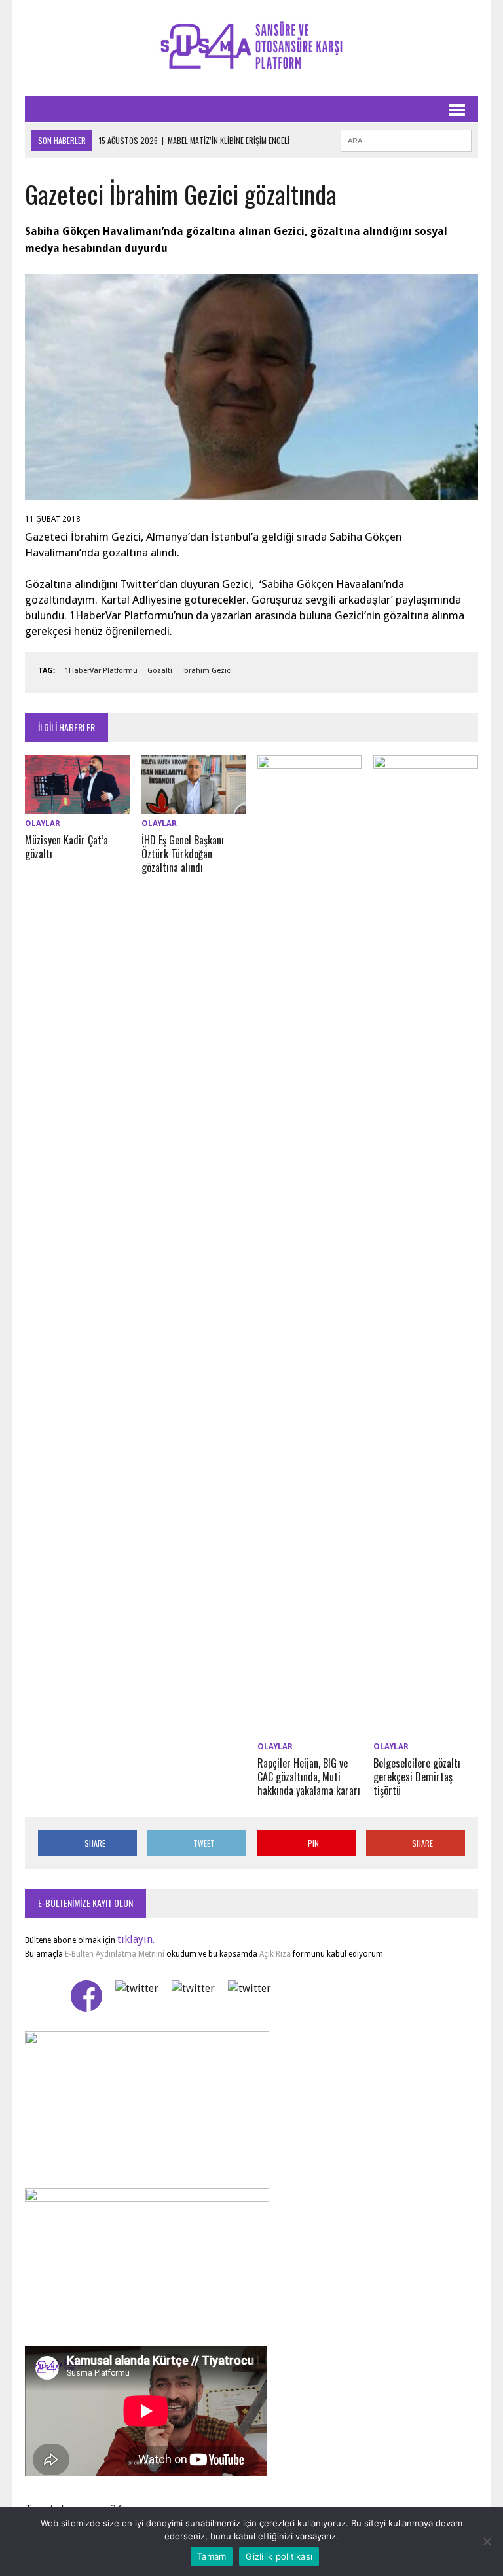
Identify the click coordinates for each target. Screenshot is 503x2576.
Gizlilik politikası (279, 2556)
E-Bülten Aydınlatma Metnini (115, 1954)
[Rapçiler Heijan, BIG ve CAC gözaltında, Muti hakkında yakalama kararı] (310, 1729)
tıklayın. (136, 1939)
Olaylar (43, 824)
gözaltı (160, 671)
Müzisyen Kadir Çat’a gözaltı (66, 847)
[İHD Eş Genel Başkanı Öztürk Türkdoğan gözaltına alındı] (194, 806)
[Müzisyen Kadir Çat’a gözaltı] (77, 806)
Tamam (212, 2556)
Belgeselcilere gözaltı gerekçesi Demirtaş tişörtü (417, 1777)
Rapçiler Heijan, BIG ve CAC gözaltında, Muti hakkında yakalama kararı (309, 1777)
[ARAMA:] (406, 139)
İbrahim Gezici (207, 671)
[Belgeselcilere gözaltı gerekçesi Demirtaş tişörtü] (426, 1729)
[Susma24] (251, 48)
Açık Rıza (274, 1954)
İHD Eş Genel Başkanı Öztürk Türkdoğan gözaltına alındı (183, 854)
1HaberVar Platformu (101, 671)
